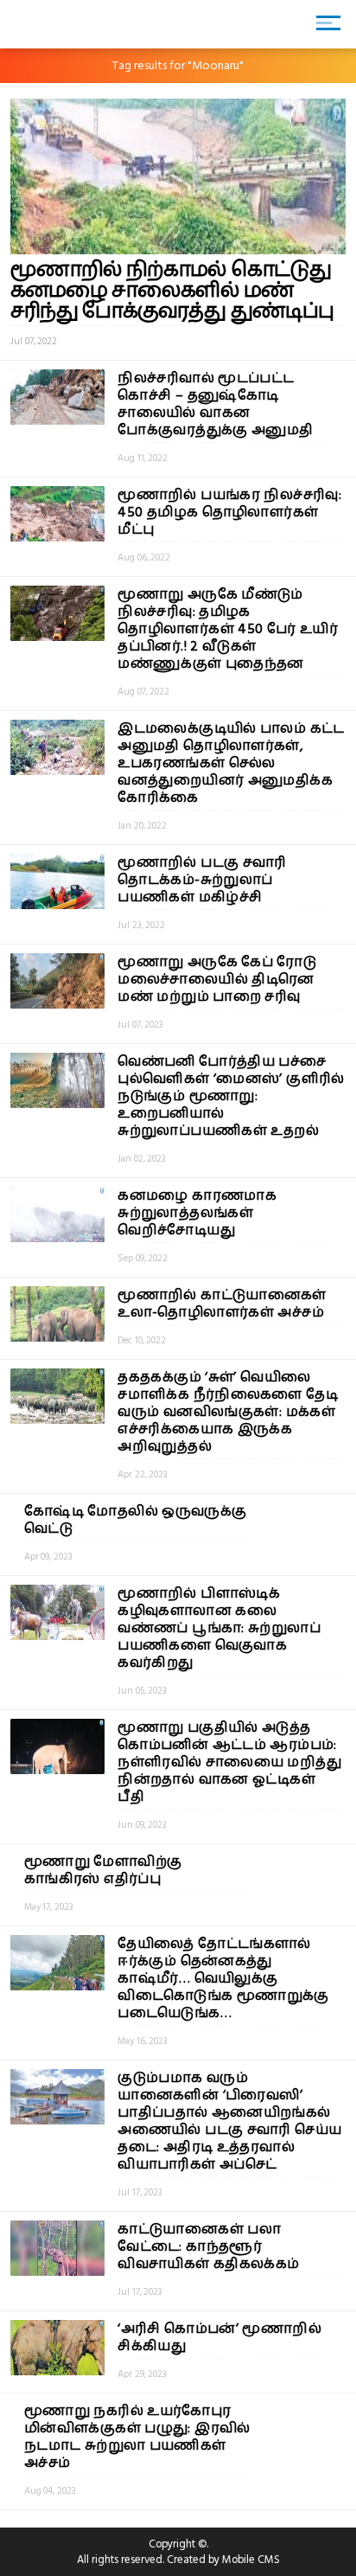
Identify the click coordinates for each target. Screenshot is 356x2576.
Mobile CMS (251, 2560)
